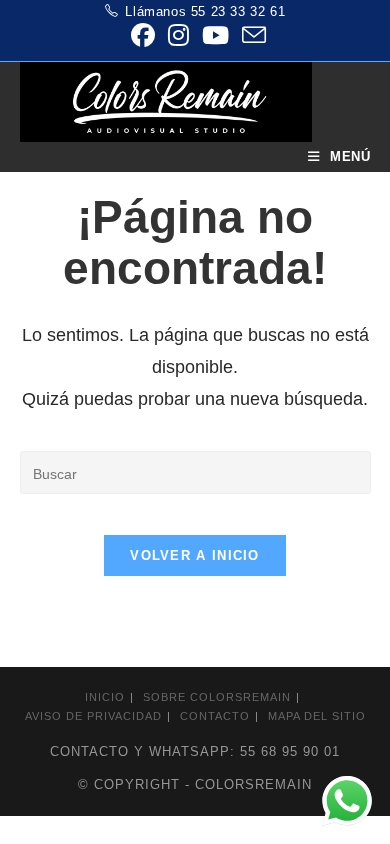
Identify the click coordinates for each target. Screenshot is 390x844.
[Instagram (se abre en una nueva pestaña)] (178, 35)
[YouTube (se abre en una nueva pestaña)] (215, 35)
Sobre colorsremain (217, 697)
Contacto (215, 716)
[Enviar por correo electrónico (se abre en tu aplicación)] (250, 35)
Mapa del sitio (317, 716)
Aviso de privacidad (93, 716)
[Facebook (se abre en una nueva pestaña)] (142, 35)
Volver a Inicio (195, 555)
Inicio (105, 697)
